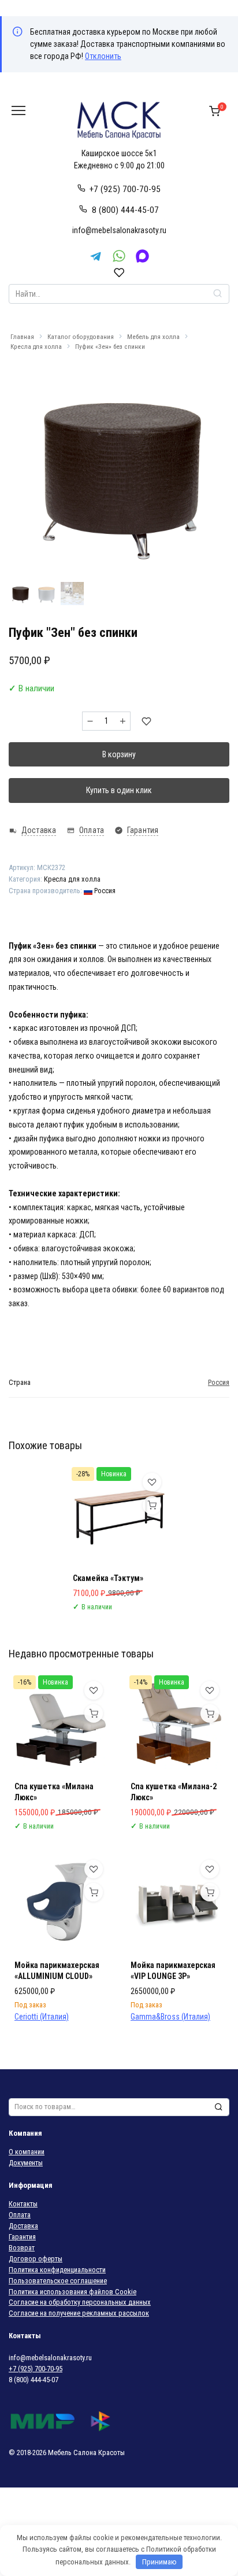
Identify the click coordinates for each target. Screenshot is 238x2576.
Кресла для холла (36, 347)
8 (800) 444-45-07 (125, 210)
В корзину (119, 754)
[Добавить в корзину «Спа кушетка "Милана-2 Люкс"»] (210, 1713)
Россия (104, 891)
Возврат (22, 2248)
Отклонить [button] (103, 56)
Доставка (23, 2226)
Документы (26, 2163)
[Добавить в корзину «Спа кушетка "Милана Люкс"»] (94, 1713)
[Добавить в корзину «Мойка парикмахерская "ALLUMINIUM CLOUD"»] (94, 1892)
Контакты (23, 2204)
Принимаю (159, 2562)
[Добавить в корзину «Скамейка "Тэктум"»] (152, 1505)
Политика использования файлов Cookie (72, 2292)
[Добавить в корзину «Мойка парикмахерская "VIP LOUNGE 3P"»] (210, 1892)
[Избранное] (119, 272)
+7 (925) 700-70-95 (125, 189)
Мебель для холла (153, 337)
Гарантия (22, 2237)
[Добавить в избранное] (146, 721)
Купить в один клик (119, 790)
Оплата (20, 2215)
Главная (22, 337)
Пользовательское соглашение (58, 2281)
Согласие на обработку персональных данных (80, 2302)
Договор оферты (36, 2259)
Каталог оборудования (81, 337)
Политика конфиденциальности (57, 2270)
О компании (27, 2152)
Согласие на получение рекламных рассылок (79, 2313)
